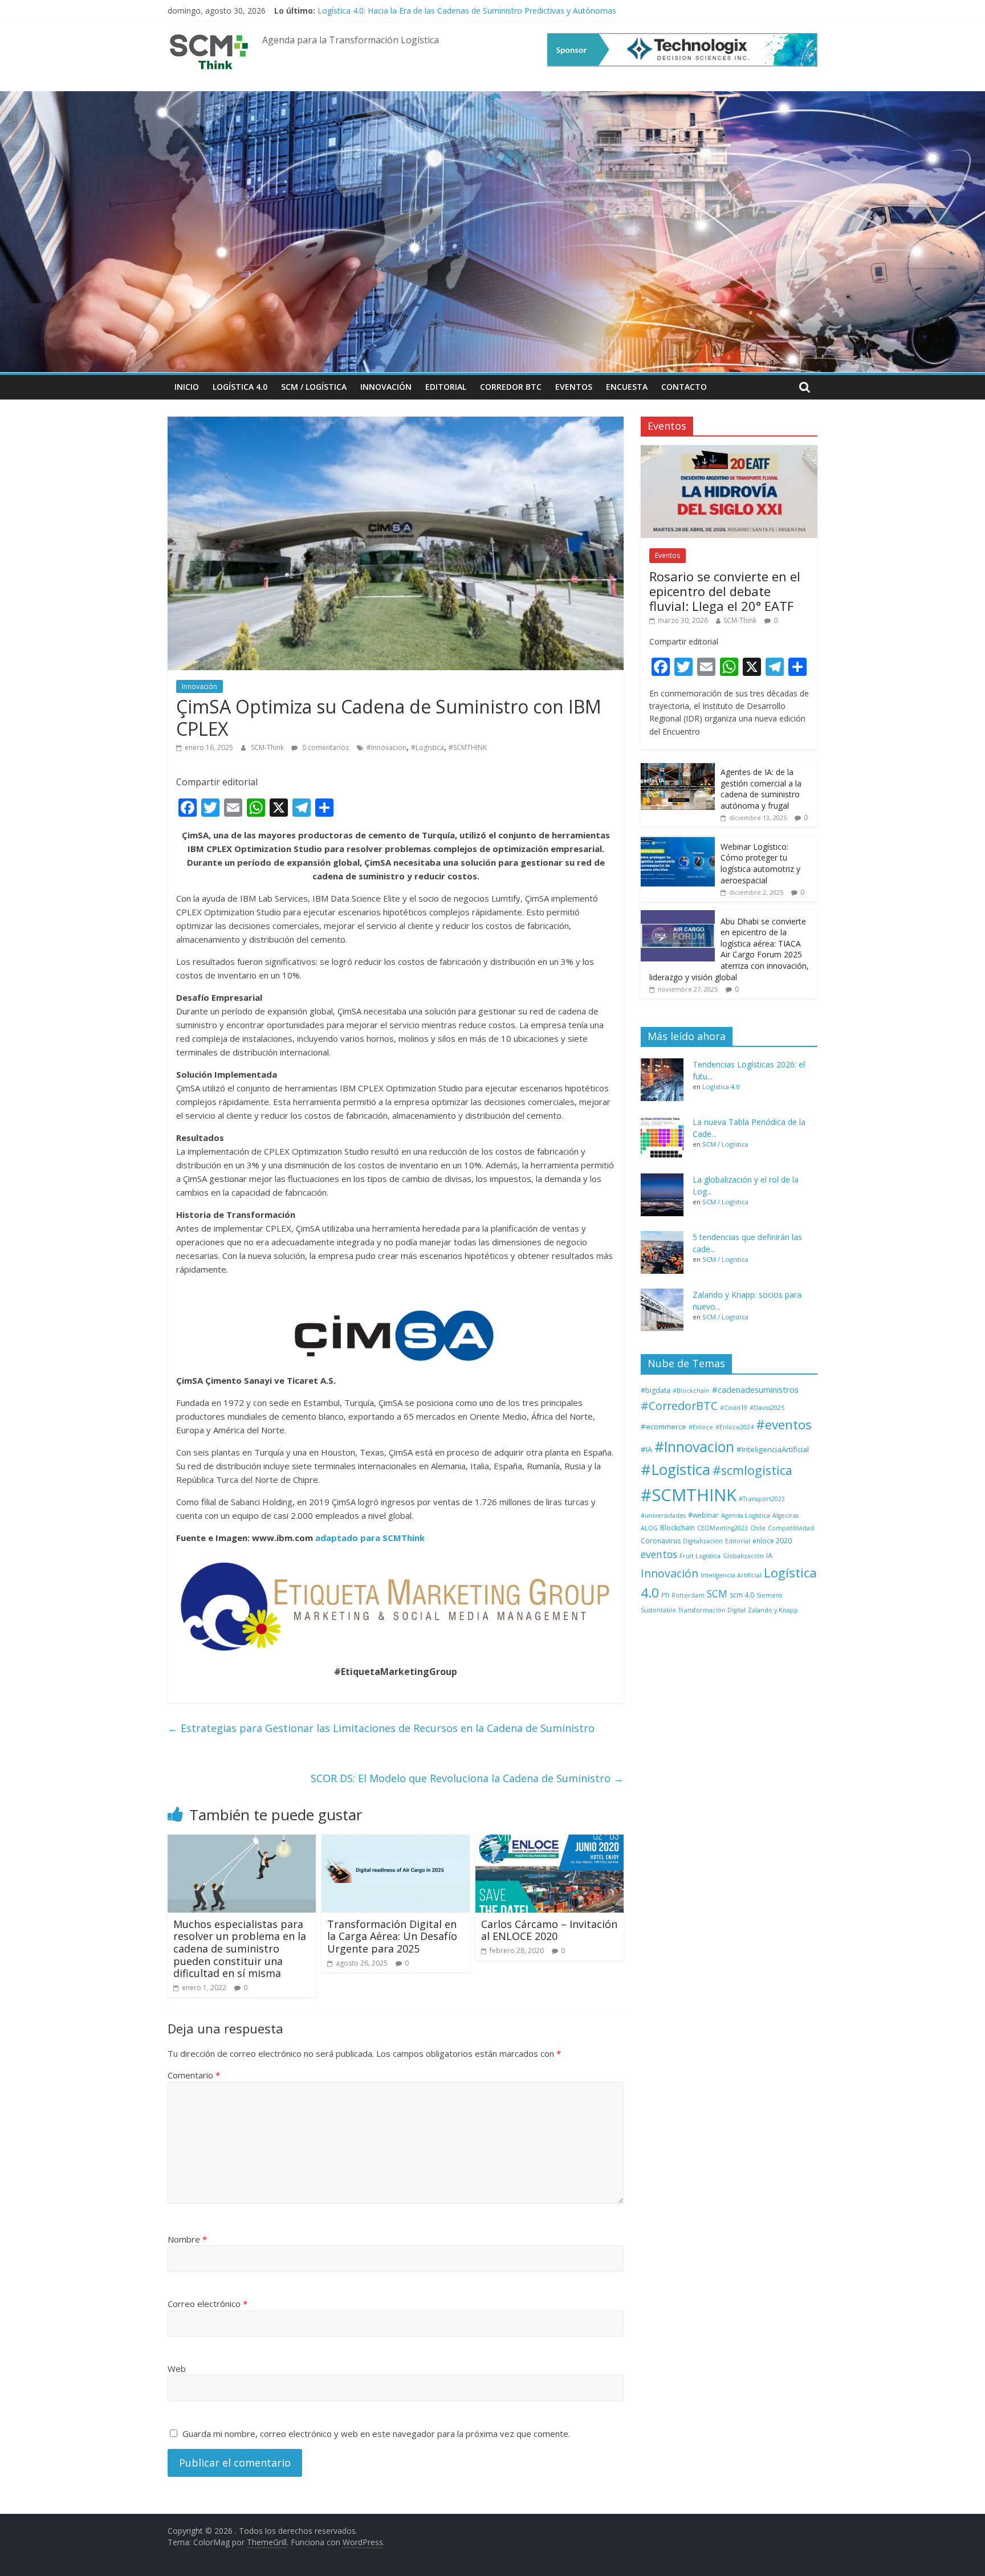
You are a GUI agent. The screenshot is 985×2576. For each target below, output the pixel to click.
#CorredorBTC (679, 1406)
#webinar (703, 1515)
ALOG (649, 1528)
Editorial (446, 387)
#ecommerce (664, 1426)
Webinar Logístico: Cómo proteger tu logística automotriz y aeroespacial (760, 863)
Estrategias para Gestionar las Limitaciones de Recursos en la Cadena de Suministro (381, 1728)
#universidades (663, 1515)
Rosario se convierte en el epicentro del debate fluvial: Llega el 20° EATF (725, 591)
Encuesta (627, 387)
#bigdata (656, 1390)
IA (769, 1556)
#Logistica (428, 747)
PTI (665, 1595)
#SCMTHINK (468, 747)
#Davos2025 (767, 1408)
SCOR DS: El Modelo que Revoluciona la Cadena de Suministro (467, 1778)
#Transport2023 (762, 1499)
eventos (659, 1554)
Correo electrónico (207, 2304)
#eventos (784, 1424)
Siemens (769, 1595)
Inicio (187, 387)
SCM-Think (268, 747)
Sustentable (658, 1610)
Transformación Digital (712, 1610)
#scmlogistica (752, 1470)
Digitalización (703, 1541)
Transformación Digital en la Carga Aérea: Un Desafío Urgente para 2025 (392, 1936)
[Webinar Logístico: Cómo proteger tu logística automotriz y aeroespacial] (678, 841)
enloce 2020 (772, 1541)
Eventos (574, 387)
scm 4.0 (742, 1595)
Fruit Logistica (700, 1556)
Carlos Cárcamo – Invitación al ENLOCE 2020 (549, 1930)
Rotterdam (688, 1595)
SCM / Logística (314, 387)
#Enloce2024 (734, 1427)
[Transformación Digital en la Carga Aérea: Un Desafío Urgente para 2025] (396, 1841)
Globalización (743, 1556)
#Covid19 (734, 1408)
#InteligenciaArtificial (773, 1449)
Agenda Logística (746, 1515)
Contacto (684, 387)
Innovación (386, 387)
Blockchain (677, 1528)
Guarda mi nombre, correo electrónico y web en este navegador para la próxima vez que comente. (376, 2434)
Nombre (187, 2239)
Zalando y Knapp (773, 1610)
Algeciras (785, 1515)
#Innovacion (386, 747)
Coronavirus (661, 1541)
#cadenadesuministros (755, 1389)
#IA (646, 1449)
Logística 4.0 (240, 387)
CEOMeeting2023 (723, 1528)
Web (177, 2369)
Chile (758, 1528)
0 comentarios (325, 747)
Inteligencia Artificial (731, 1575)
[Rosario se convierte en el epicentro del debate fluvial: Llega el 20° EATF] (729, 451)
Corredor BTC (511, 387)
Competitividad (791, 1528)
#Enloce (701, 1427)
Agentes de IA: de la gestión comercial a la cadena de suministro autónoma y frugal (761, 789)
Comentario (194, 2075)
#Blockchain (691, 1391)
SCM (717, 1593)
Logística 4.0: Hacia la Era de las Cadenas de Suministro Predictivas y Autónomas (467, 11)
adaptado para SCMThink (370, 1538)
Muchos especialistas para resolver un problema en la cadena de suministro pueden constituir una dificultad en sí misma (240, 1949)
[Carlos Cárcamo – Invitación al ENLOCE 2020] (550, 1841)
